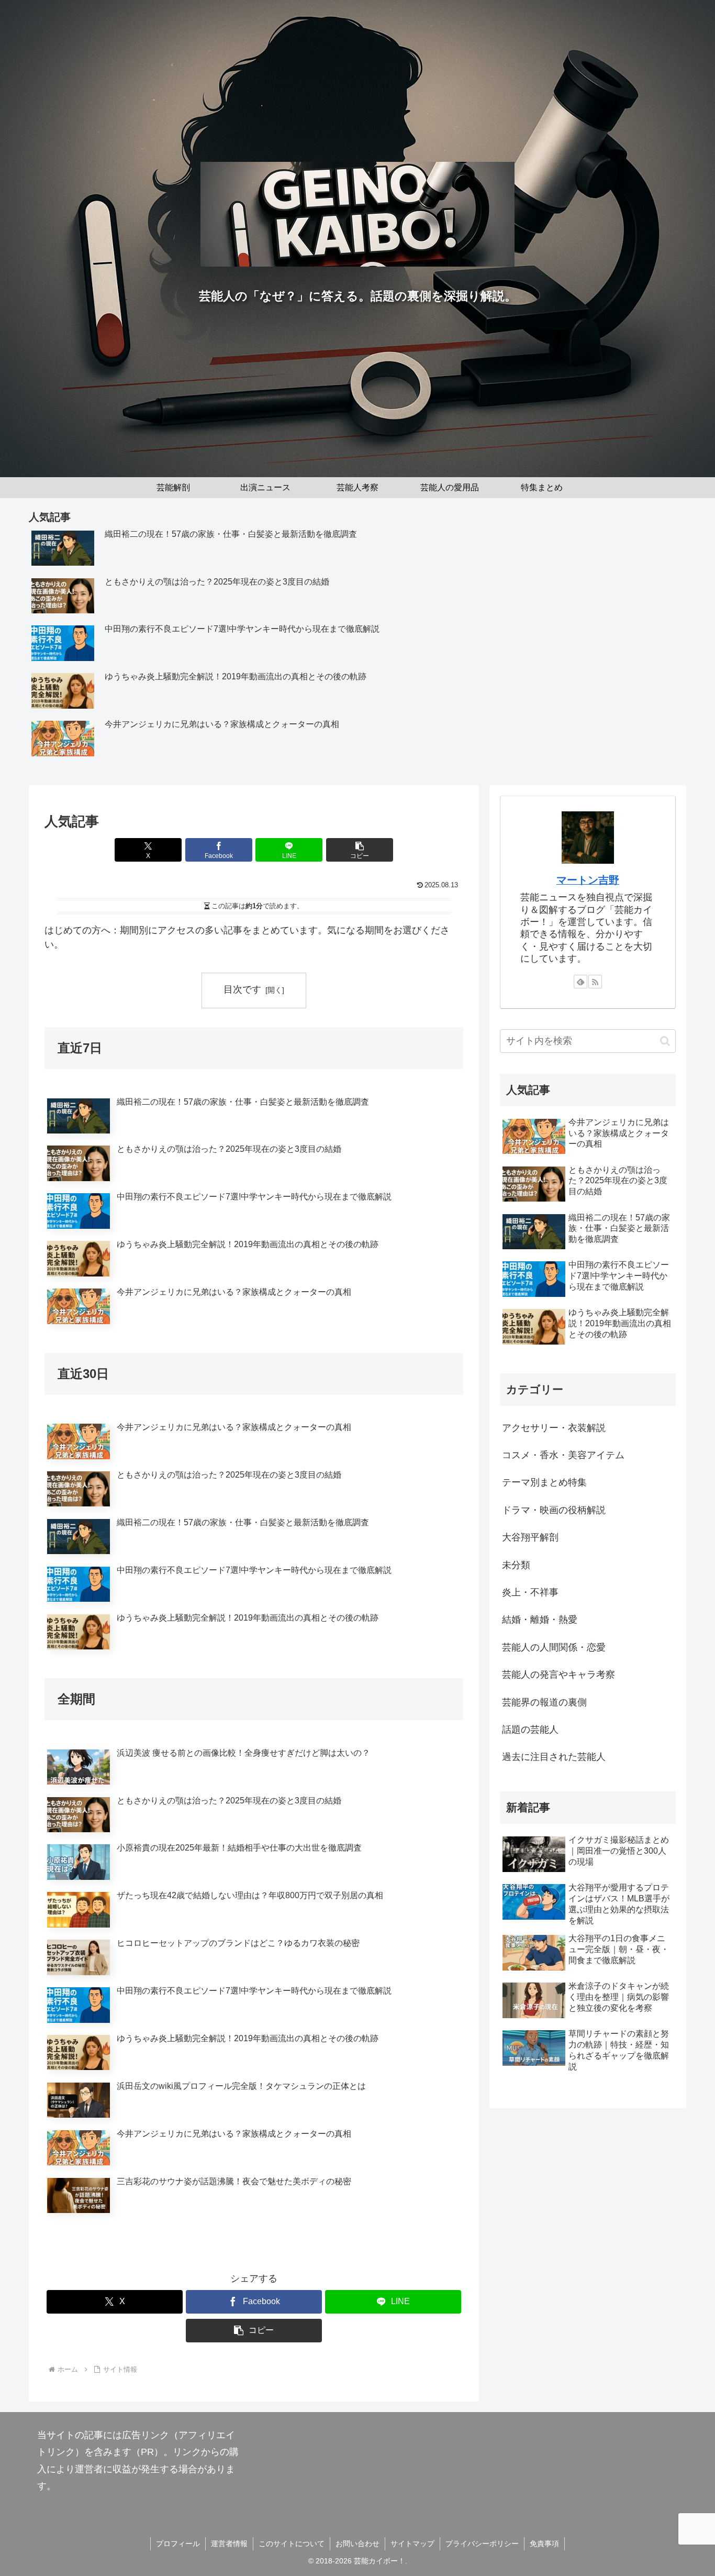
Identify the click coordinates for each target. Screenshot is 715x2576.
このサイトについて (292, 2544)
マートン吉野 (588, 880)
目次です (242, 989)
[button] (360, 850)
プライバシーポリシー (482, 2544)
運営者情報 (229, 2544)
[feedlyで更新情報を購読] (580, 982)
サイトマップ (412, 2544)
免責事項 (544, 2544)
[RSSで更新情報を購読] (595, 982)
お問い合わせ (357, 2544)
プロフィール (178, 2544)
